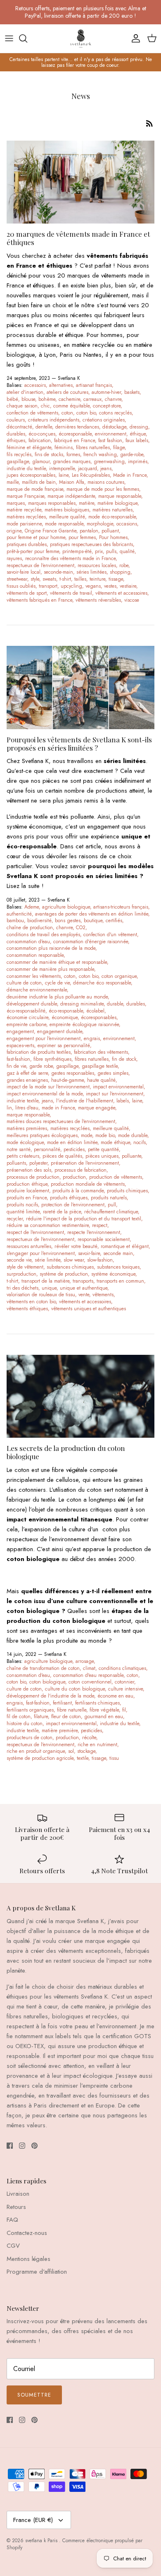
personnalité (47, 1149)
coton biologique (47, 1682)
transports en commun (120, 1281)
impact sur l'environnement (115, 1094)
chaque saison (22, 406)
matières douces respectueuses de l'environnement (61, 1121)
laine (64, 475)
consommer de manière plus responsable (50, 969)
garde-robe (132, 454)
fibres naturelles (93, 447)
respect (100, 1225)
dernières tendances (77, 427)
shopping (120, 572)
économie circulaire (27, 1017)
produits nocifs (22, 1205)
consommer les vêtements (34, 976)
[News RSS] (149, 123)
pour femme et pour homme (36, 537)
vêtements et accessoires (121, 593)
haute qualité (101, 1080)
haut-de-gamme (67, 1080)
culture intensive (125, 1689)
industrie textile (22, 1101)
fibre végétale (104, 1710)
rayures (14, 558)
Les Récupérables (91, 475)
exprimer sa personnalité (64, 1045)
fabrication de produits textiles (39, 1052)
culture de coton (24, 983)
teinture (97, 579)
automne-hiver (106, 392)
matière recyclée (24, 510)
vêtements (103, 1295)
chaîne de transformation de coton (43, 1668)
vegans (93, 586)
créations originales (104, 420)
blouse (28, 399)
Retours (16, 2207)
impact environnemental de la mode (45, 1094)
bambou (15, 921)
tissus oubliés (21, 586)
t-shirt (65, 579)
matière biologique (117, 503)
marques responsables (52, 503)
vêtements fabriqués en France (39, 600)
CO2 (81, 928)
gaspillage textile (100, 1066)
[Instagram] (22, 2146)
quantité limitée (23, 1212)
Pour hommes (113, 537)
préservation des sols (29, 1170)
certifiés (114, 921)
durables (16, 434)
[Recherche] (27, 38)
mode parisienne (24, 524)
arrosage (85, 1661)
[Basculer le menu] (9, 38)
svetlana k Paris (42, 2541)
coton (67, 413)
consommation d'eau (28, 942)
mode (86, 1135)
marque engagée (97, 1108)
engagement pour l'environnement (44, 1038)
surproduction (21, 1274)
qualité (127, 551)
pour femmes (82, 537)
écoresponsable (75, 434)
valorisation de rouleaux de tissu (41, 1295)
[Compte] (134, 38)
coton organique (119, 976)
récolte (89, 1738)
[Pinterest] (34, 2146)
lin (9, 1108)
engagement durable (60, 1031)
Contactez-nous (27, 2233)
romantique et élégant (125, 1246)
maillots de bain (39, 482)
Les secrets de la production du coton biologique (66, 1452)
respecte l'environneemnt (94, 1232)
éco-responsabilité (26, 1011)
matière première (60, 1731)
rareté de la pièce (62, 1212)
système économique (113, 1274)
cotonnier (124, 1682)
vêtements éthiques (27, 1309)
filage (119, 447)
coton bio (86, 413)
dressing (139, 427)
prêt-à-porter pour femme (33, 551)
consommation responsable (35, 955)
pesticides (74, 1149)
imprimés (138, 462)
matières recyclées (26, 517)
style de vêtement (25, 1267)
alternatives (61, 385)
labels (123, 1101)
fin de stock (124, 1059)
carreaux (92, 399)
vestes (110, 586)
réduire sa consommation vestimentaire (48, 1225)
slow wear (74, 1260)
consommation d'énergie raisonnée (91, 942)
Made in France (130, 475)
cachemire (69, 399)
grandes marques (72, 462)
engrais (92, 1038)
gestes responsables (73, 1073)
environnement (111, 434)
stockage (86, 1751)
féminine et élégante (29, 447)
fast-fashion (18, 1059)
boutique (93, 921)
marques (16, 503)
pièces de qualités (62, 1156)
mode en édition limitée (72, 1142)
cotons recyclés (115, 413)
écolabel (95, 1011)
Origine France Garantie (51, 531)
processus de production (33, 1177)
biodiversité (39, 921)
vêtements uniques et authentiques (89, 1309)
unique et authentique (84, 1288)
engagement (20, 1031)
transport (48, 586)
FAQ (12, 2220)
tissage (116, 579)
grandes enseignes (27, 1080)
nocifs (140, 1142)
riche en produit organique (36, 1751)
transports (83, 1281)
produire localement (28, 1191)
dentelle (44, 427)
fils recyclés (19, 454)
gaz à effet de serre (27, 1073)
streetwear (17, 579)
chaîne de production (30, 928)
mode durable (133, 1135)
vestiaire (128, 586)
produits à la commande (78, 1191)
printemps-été (77, 551)
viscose (132, 600)
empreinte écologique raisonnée (84, 1024)
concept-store (107, 406)
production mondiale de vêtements (88, 1184)
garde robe (41, 1066)
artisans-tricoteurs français (121, 907)
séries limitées (91, 572)
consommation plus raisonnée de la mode (51, 948)
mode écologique (25, 1142)
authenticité (19, 914)
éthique (138, 434)
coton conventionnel (90, 1682)
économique (65, 1017)
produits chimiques (127, 1191)
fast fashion (110, 440)
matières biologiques (67, 510)
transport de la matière (45, 1281)
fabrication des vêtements (101, 1052)
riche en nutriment (97, 1745)
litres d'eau (27, 1108)
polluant (110, 531)
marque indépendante (71, 496)
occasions (127, 524)
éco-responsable (66, 1011)
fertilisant (62, 1703)
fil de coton (19, 1717)
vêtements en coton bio (31, 1302)
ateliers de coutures (67, 392)
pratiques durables (27, 544)
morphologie (100, 524)
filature (41, 1717)
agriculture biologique (66, 907)
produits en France (27, 1198)
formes (73, 454)
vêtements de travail (71, 593)
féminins (64, 447)
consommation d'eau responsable (88, 1675)
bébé (12, 399)
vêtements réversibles (98, 600)
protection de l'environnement (73, 1205)
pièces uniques (102, 1156)
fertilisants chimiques (97, 1703)
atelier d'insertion (25, 392)
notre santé (19, 1149)
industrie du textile (26, 469)
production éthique (27, 1184)
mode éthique (115, 1142)
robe (124, 565)
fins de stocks (49, 454)
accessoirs (35, 385)
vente (84, 1295)
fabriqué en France (75, 440)
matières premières (27, 1128)
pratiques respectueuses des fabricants (91, 544)
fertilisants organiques (30, 1710)
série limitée (47, 1260)
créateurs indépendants (54, 420)
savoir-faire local (24, 572)
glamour (41, 462)
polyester (38, 1163)
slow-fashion (100, 1260)
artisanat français (94, 385)
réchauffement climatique (111, 1212)
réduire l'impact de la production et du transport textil (84, 1219)
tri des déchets (22, 1288)
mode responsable (64, 524)
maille (13, 482)
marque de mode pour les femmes (103, 489)
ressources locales (97, 565)
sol (71, 1751)
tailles (80, 579)
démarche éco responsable (102, 983)
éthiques (16, 440)
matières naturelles (112, 510)
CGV (13, 2246)
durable (115, 1004)
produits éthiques (69, 1198)
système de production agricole (40, 1758)
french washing (100, 454)
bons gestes (68, 921)
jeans (106, 469)
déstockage (114, 427)
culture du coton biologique (75, 1689)
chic (45, 406)
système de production (64, 1274)
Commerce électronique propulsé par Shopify (75, 2544)
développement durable (32, 1004)
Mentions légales (28, 2259)
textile (83, 1758)
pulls (111, 551)
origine (14, 531)
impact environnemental (118, 1087)
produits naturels (109, 1198)
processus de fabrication (80, 1170)
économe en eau (115, 1696)
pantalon (89, 531)
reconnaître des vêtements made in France (70, 558)
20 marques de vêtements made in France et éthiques (78, 238)
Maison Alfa (72, 482)
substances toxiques (118, 1267)
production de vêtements (116, 1177)
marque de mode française (35, 489)
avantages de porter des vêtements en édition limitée (92, 914)
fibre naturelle (72, 1710)
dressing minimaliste (82, 1004)
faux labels (137, 440)
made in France (58, 1108)
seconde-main (58, 572)
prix (99, 551)
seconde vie (19, 1260)
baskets (132, 392)
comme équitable (71, 406)
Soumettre (34, 2395)
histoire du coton (25, 1724)
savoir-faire (89, 1253)
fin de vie (16, 1066)
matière (86, 503)
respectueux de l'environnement (40, 565)
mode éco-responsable (112, 517)
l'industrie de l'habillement (85, 1101)
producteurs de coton (30, 1738)
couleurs (16, 420)
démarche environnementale (37, 990)
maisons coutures (106, 482)
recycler (15, 1219)
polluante (131, 1156)
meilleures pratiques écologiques (42, 1135)
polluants (16, 1163)
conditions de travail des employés (43, 935)
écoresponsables (99, 1017)
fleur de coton (66, 1717)
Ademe (32, 907)
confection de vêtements (32, 413)
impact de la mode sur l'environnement (48, 1087)
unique (49, 1288)
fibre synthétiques (52, 1059)
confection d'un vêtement (110, 935)
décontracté (19, 427)
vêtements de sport (27, 593)
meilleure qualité (67, 517)
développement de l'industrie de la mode (50, 1696)
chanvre (113, 399)
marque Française (25, 496)
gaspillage (18, 462)
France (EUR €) (33, 2520)
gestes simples (113, 1073)
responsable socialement (104, 1239)
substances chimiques (70, 1267)
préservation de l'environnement (85, 1163)
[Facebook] (10, 2146)
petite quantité (103, 1149)
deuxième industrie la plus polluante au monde (57, 997)
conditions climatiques (122, 1668)
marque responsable (120, 496)
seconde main (118, 1253)
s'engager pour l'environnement (41, 1253)
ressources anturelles (29, 1246)
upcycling (71, 586)
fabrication (40, 440)
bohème (47, 399)
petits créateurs (23, 1156)
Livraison (18, 2194)
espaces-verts (20, 1045)
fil (124, 1710)
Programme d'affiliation (37, 2272)
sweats (49, 579)
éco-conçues (42, 434)
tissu (114, 1758)
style (35, 579)
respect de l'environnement (35, 1232)
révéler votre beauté (76, 1246)
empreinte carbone (26, 1024)
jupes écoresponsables (31, 475)
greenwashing (109, 462)
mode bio (105, 1135)
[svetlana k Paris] (81, 39)
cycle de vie (57, 983)
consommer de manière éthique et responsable (57, 962)
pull (112, 1205)
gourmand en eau (104, 1717)
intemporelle (62, 469)
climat (89, 1668)
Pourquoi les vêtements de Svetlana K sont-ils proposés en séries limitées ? (79, 744)
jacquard (88, 469)
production (74, 1177)
